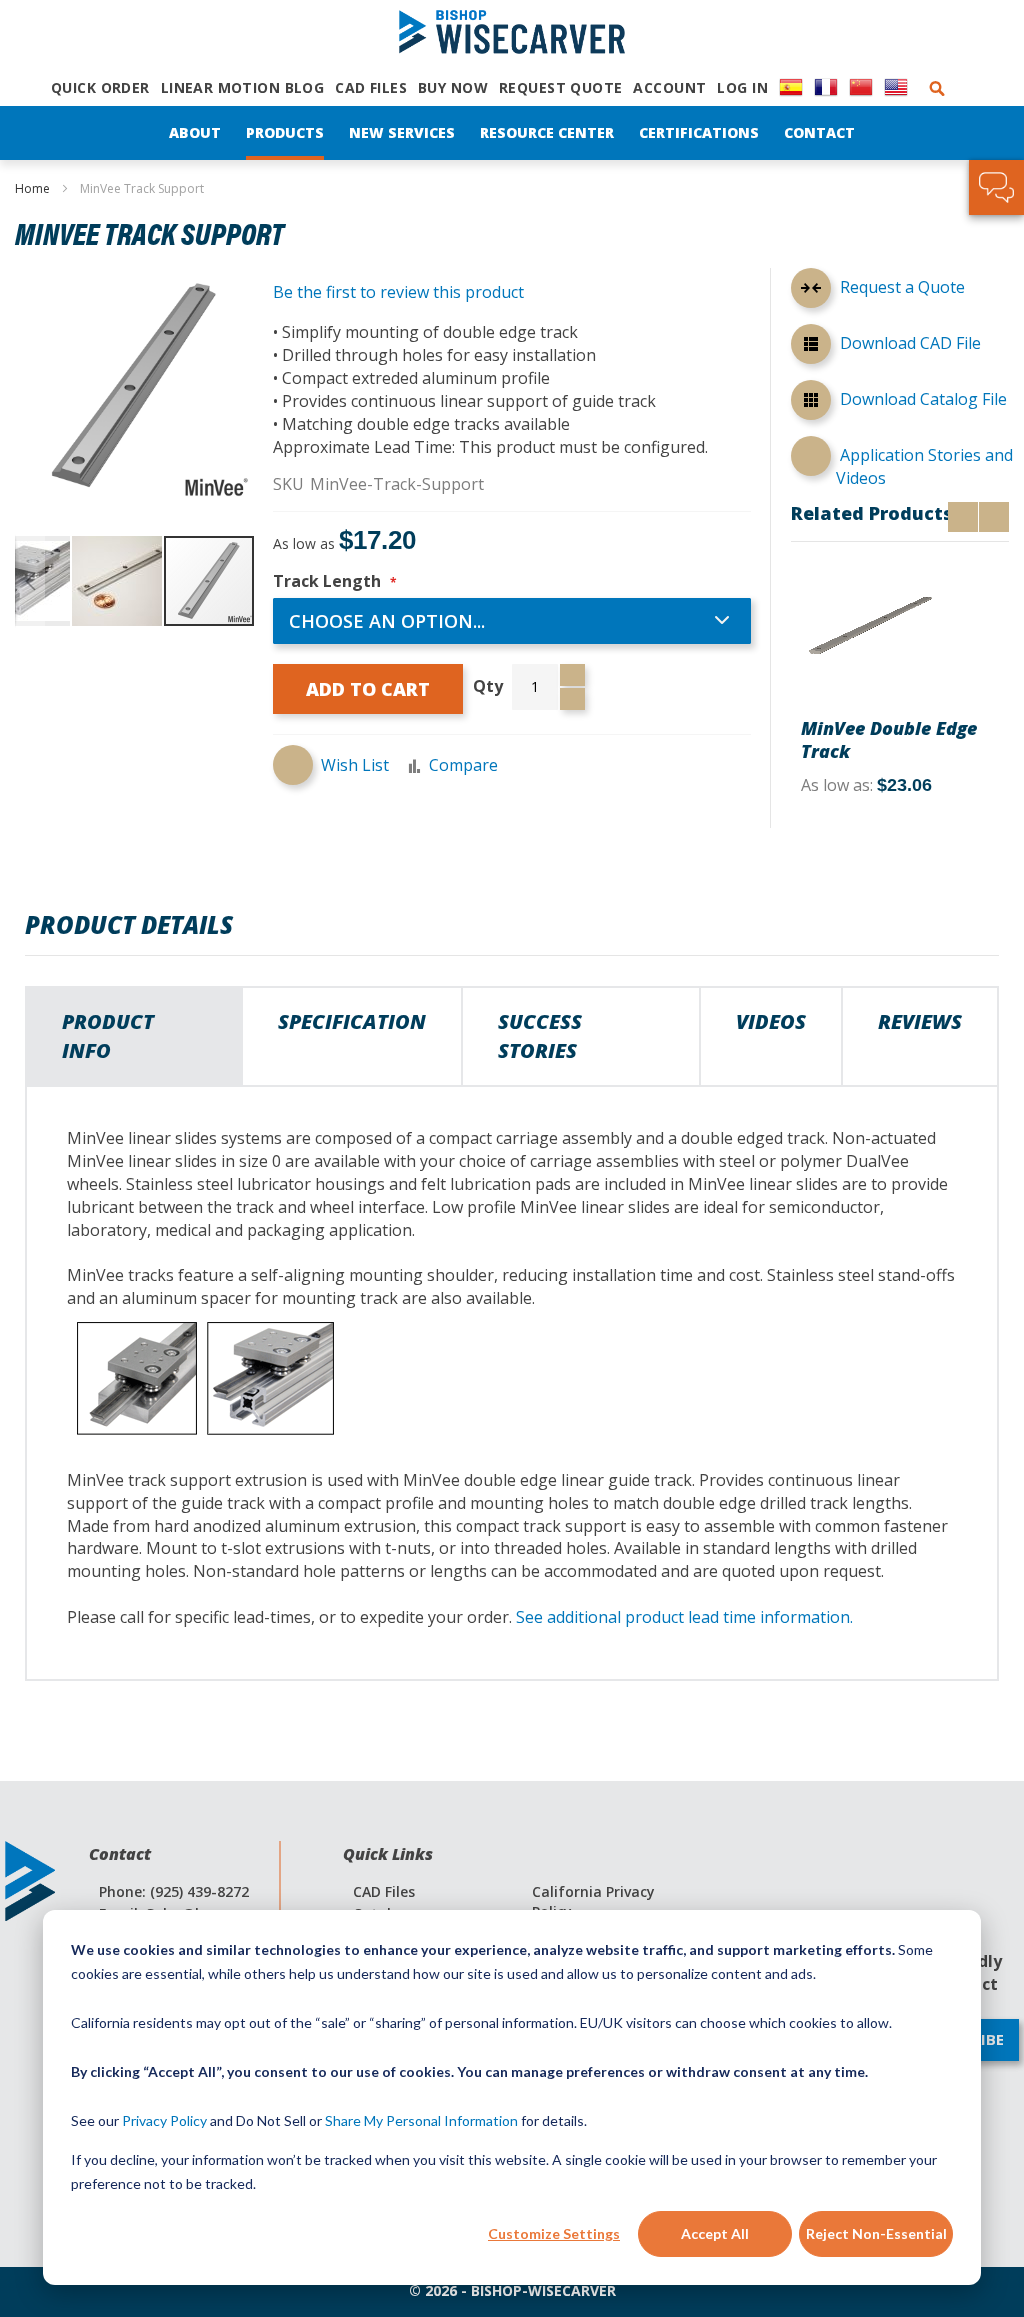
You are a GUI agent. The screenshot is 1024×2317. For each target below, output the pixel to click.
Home (32, 188)
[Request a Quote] (811, 291)
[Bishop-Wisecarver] (512, 33)
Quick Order (100, 87)
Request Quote (560, 87)
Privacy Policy (164, 2120)
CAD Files (371, 87)
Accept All (715, 2233)
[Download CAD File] (811, 347)
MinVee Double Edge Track (889, 739)
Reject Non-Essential (876, 2233)
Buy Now (453, 87)
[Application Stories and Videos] (811, 456)
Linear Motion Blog (243, 87)
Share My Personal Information (421, 2120)
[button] (30, 581)
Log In (742, 87)
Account (669, 87)
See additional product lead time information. (684, 1617)
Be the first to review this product (398, 292)
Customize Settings (554, 2233)
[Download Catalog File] (811, 403)
